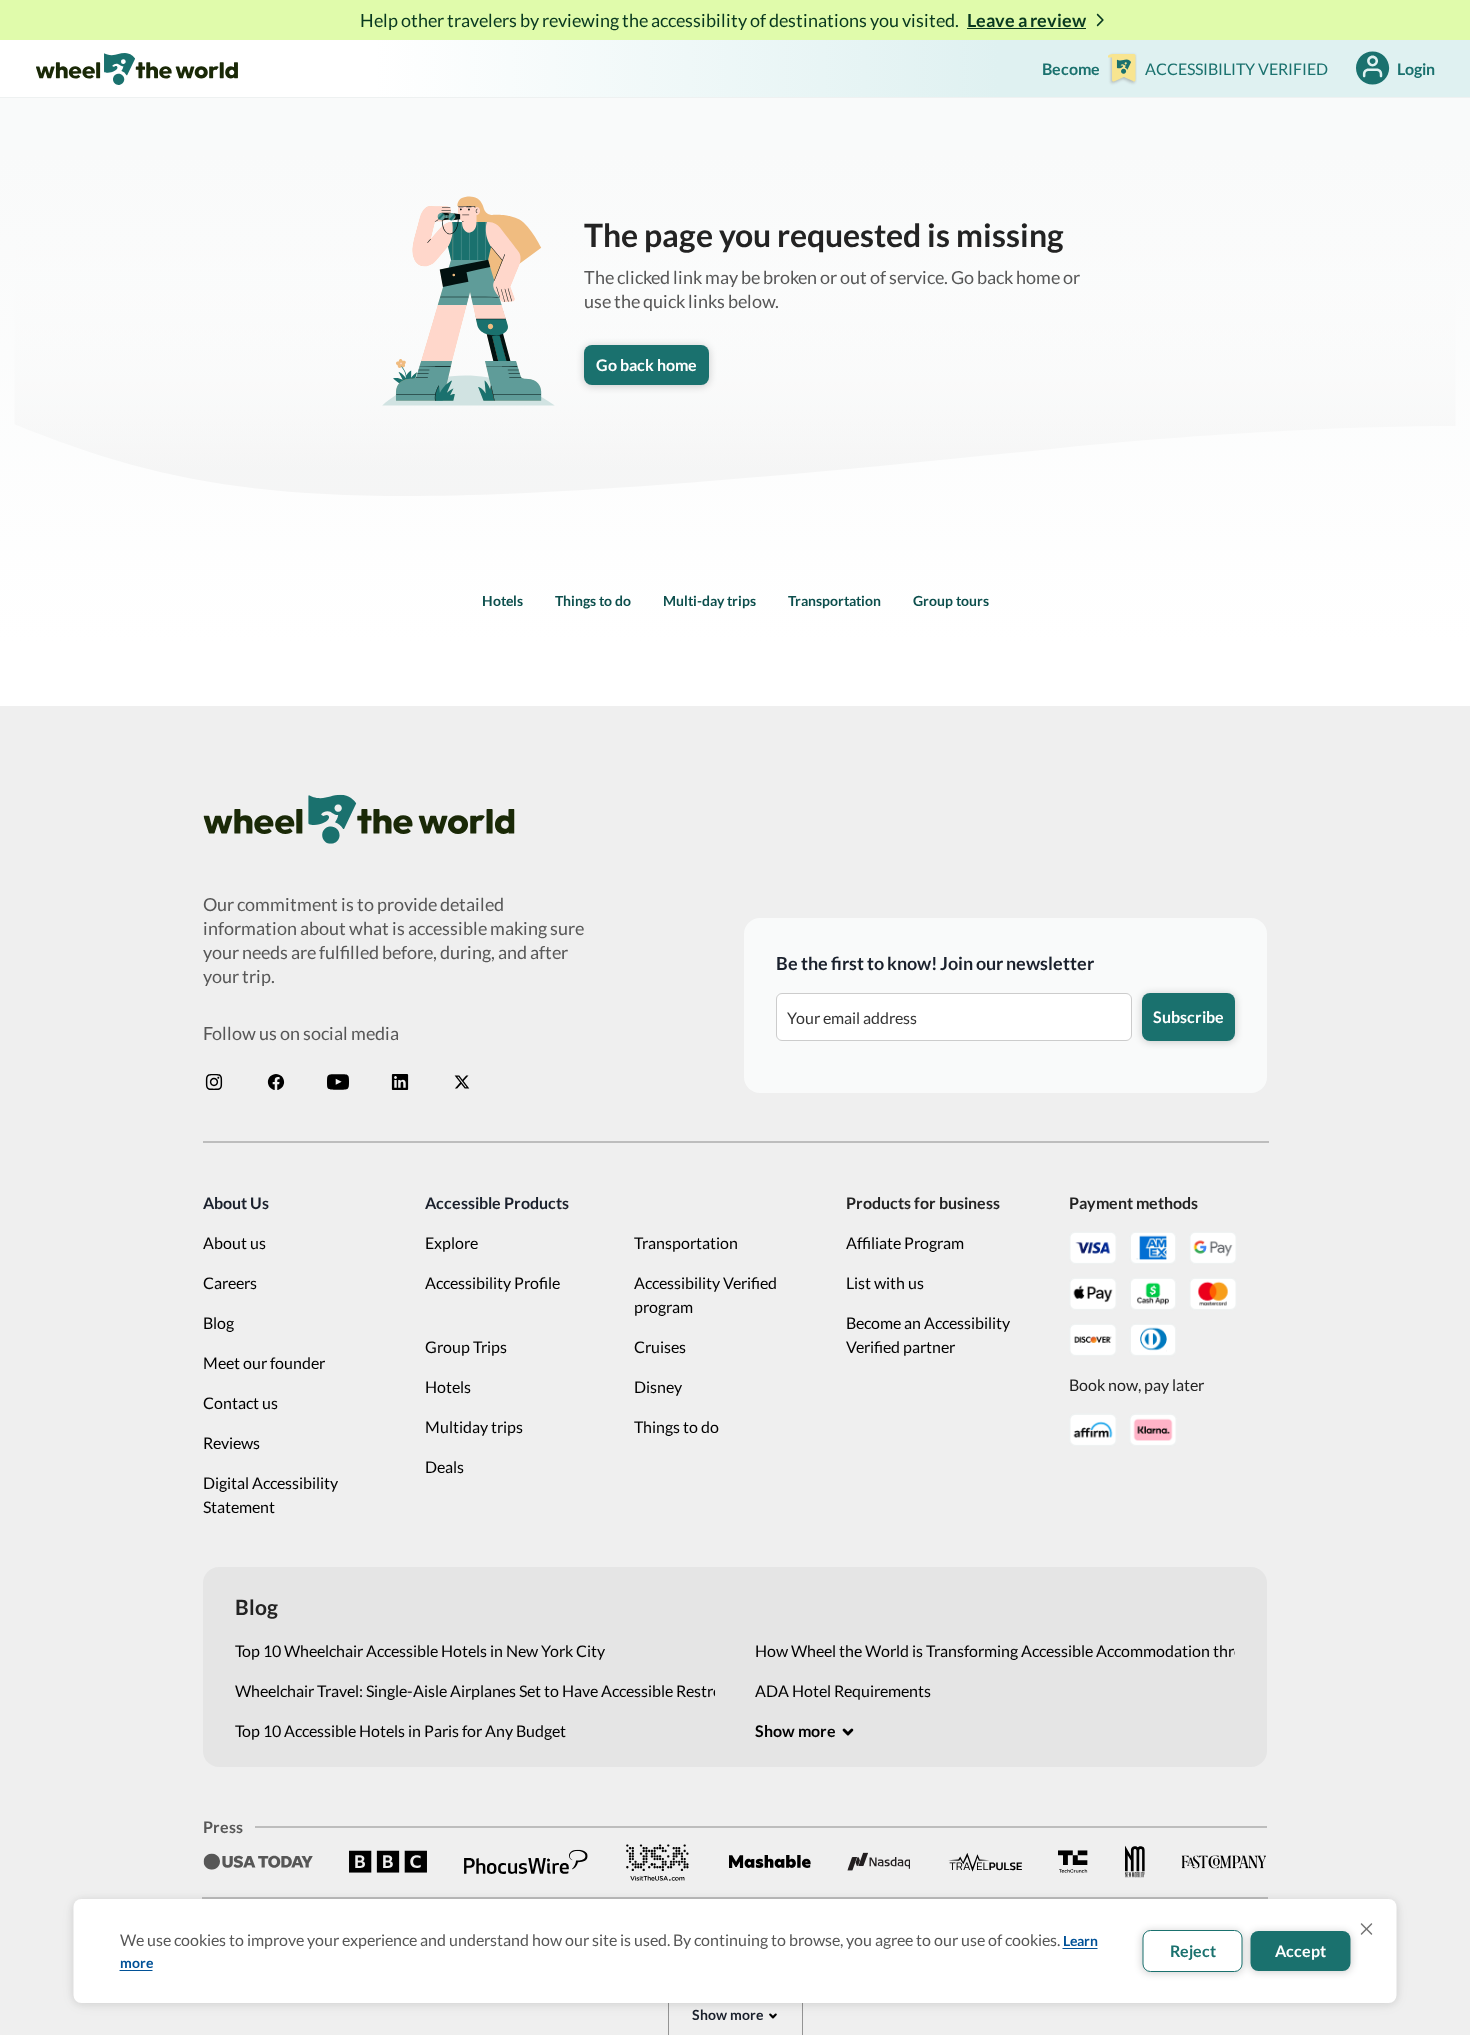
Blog (218, 1322)
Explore (451, 1242)
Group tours (951, 600)
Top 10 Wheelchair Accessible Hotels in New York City (420, 1650)
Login (1416, 68)
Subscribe (1188, 1016)
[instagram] (214, 1082)
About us (234, 1242)
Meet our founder (264, 1362)
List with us (885, 1282)
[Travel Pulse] (985, 1862)
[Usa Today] (258, 1861)
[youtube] (338, 1082)
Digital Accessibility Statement (270, 1494)
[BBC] (388, 1861)
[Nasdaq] (879, 1861)
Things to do (593, 600)
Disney (658, 1386)
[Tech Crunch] (1073, 1861)
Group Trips (466, 1346)
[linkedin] (400, 1082)
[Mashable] (770, 1861)
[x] (462, 1082)
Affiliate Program (905, 1242)
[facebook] (276, 1082)
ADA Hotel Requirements (843, 1690)
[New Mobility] (1135, 1861)
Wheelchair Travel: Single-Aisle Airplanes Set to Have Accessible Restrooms (475, 1690)
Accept (1300, 1950)
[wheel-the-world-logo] (136, 68)
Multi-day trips (709, 600)
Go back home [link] (646, 364)
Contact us (240, 1402)
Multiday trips (474, 1426)
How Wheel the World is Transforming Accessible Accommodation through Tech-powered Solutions (995, 1650)
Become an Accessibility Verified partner (928, 1334)
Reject (1193, 1950)
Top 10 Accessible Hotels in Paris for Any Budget (400, 1730)
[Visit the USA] (658, 1862)
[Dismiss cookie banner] (1367, 1929)
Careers (230, 1282)
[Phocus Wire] (526, 1862)
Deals (444, 1466)
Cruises (660, 1346)
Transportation (834, 600)
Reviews (231, 1442)
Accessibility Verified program (705, 1294)
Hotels (502, 600)
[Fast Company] (1224, 1862)
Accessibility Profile (492, 1282)
